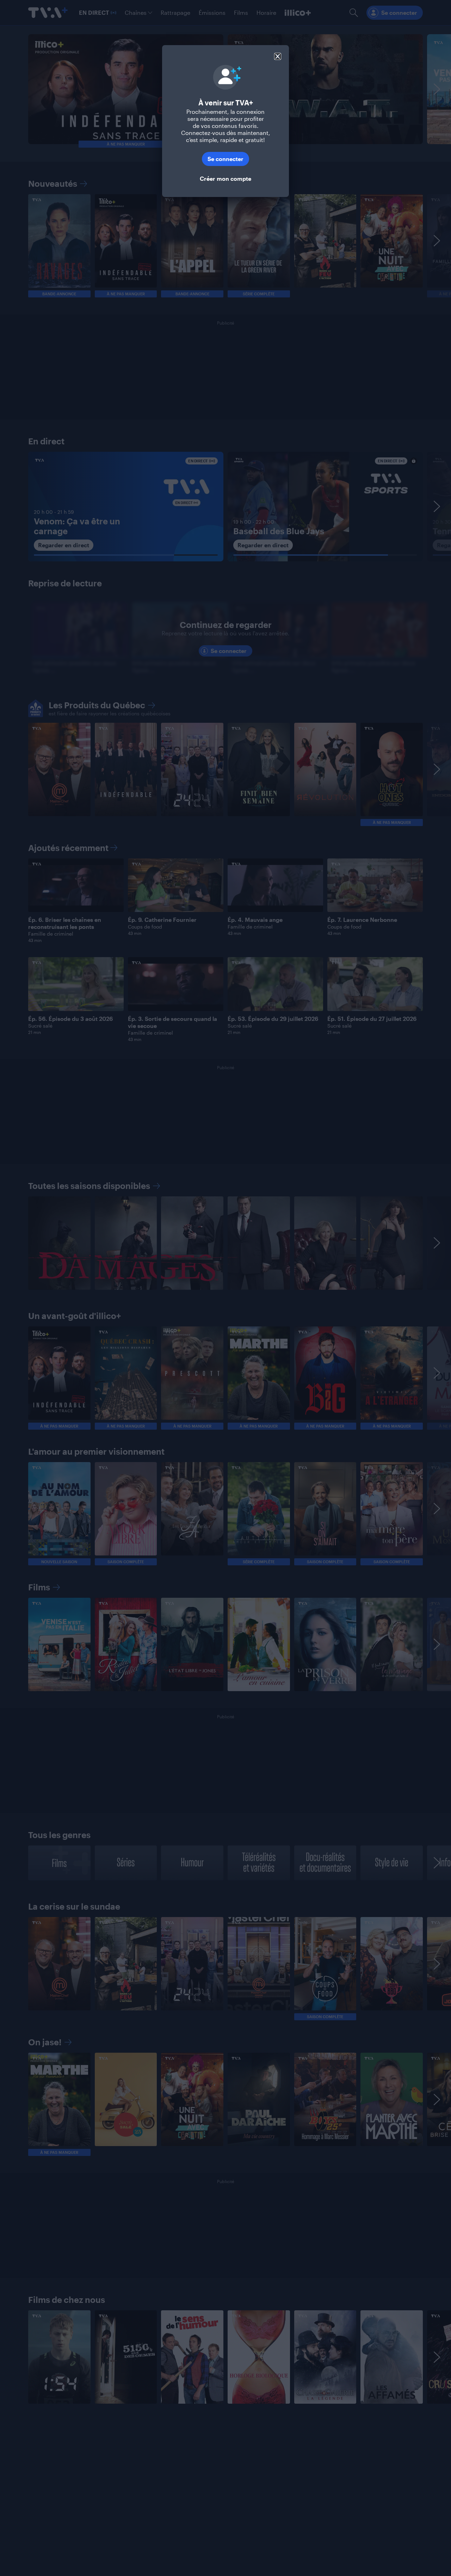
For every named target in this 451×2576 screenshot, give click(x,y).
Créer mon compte (225, 178)
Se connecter (225, 159)
